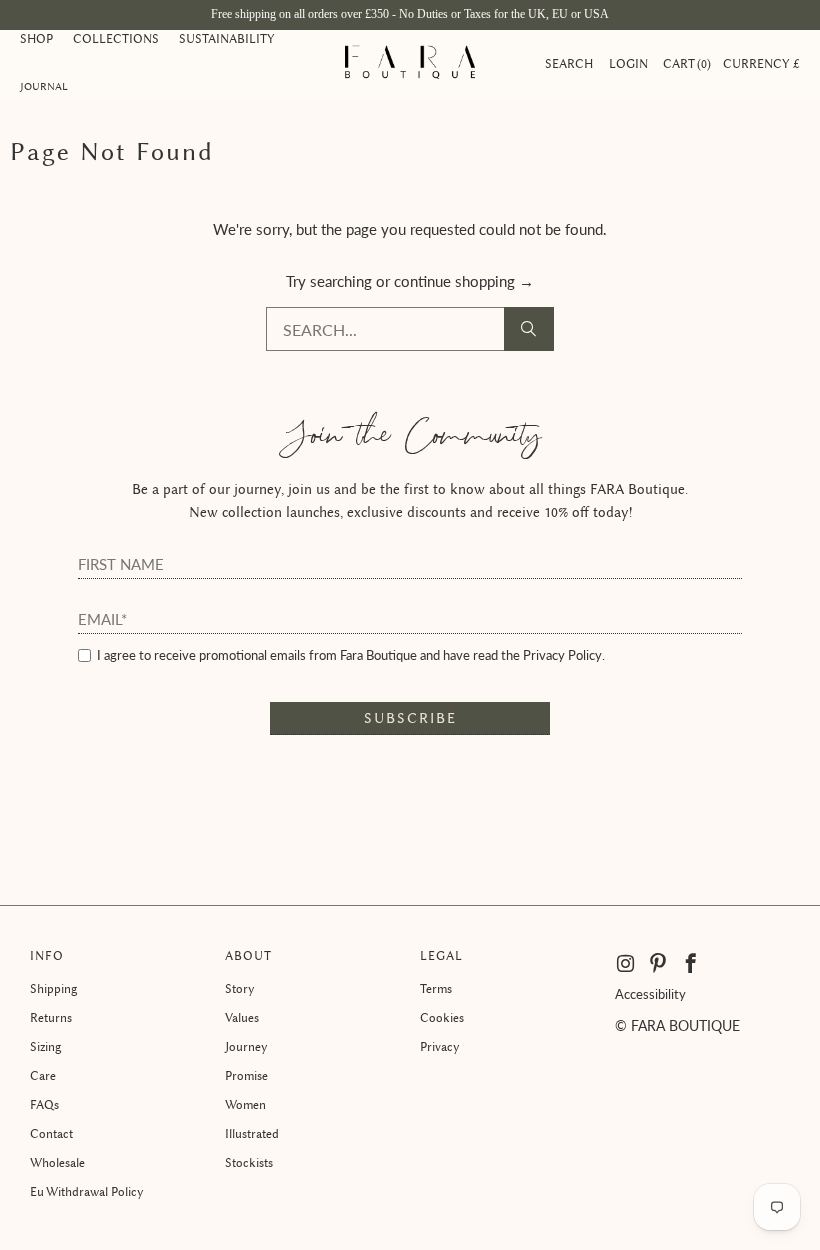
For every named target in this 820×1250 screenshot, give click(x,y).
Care (43, 1075)
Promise (246, 1075)
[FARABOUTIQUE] (410, 64)
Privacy (440, 1046)
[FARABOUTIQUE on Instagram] (627, 964)
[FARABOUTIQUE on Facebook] (691, 964)
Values (242, 1017)
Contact (51, 1133)
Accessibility (650, 994)
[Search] (529, 329)
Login (628, 63)
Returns (51, 1017)
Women (245, 1104)
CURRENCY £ (761, 63)
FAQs (44, 1104)
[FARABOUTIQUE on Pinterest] (658, 964)
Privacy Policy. (564, 655)
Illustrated (252, 1133)
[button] (36, 40)
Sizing (45, 1046)
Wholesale (57, 1162)
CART (685, 63)
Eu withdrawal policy (87, 1191)
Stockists (249, 1162)
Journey (246, 1046)
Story (240, 988)
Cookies (442, 1017)
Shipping (53, 988)
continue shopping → (464, 281)
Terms (436, 988)
